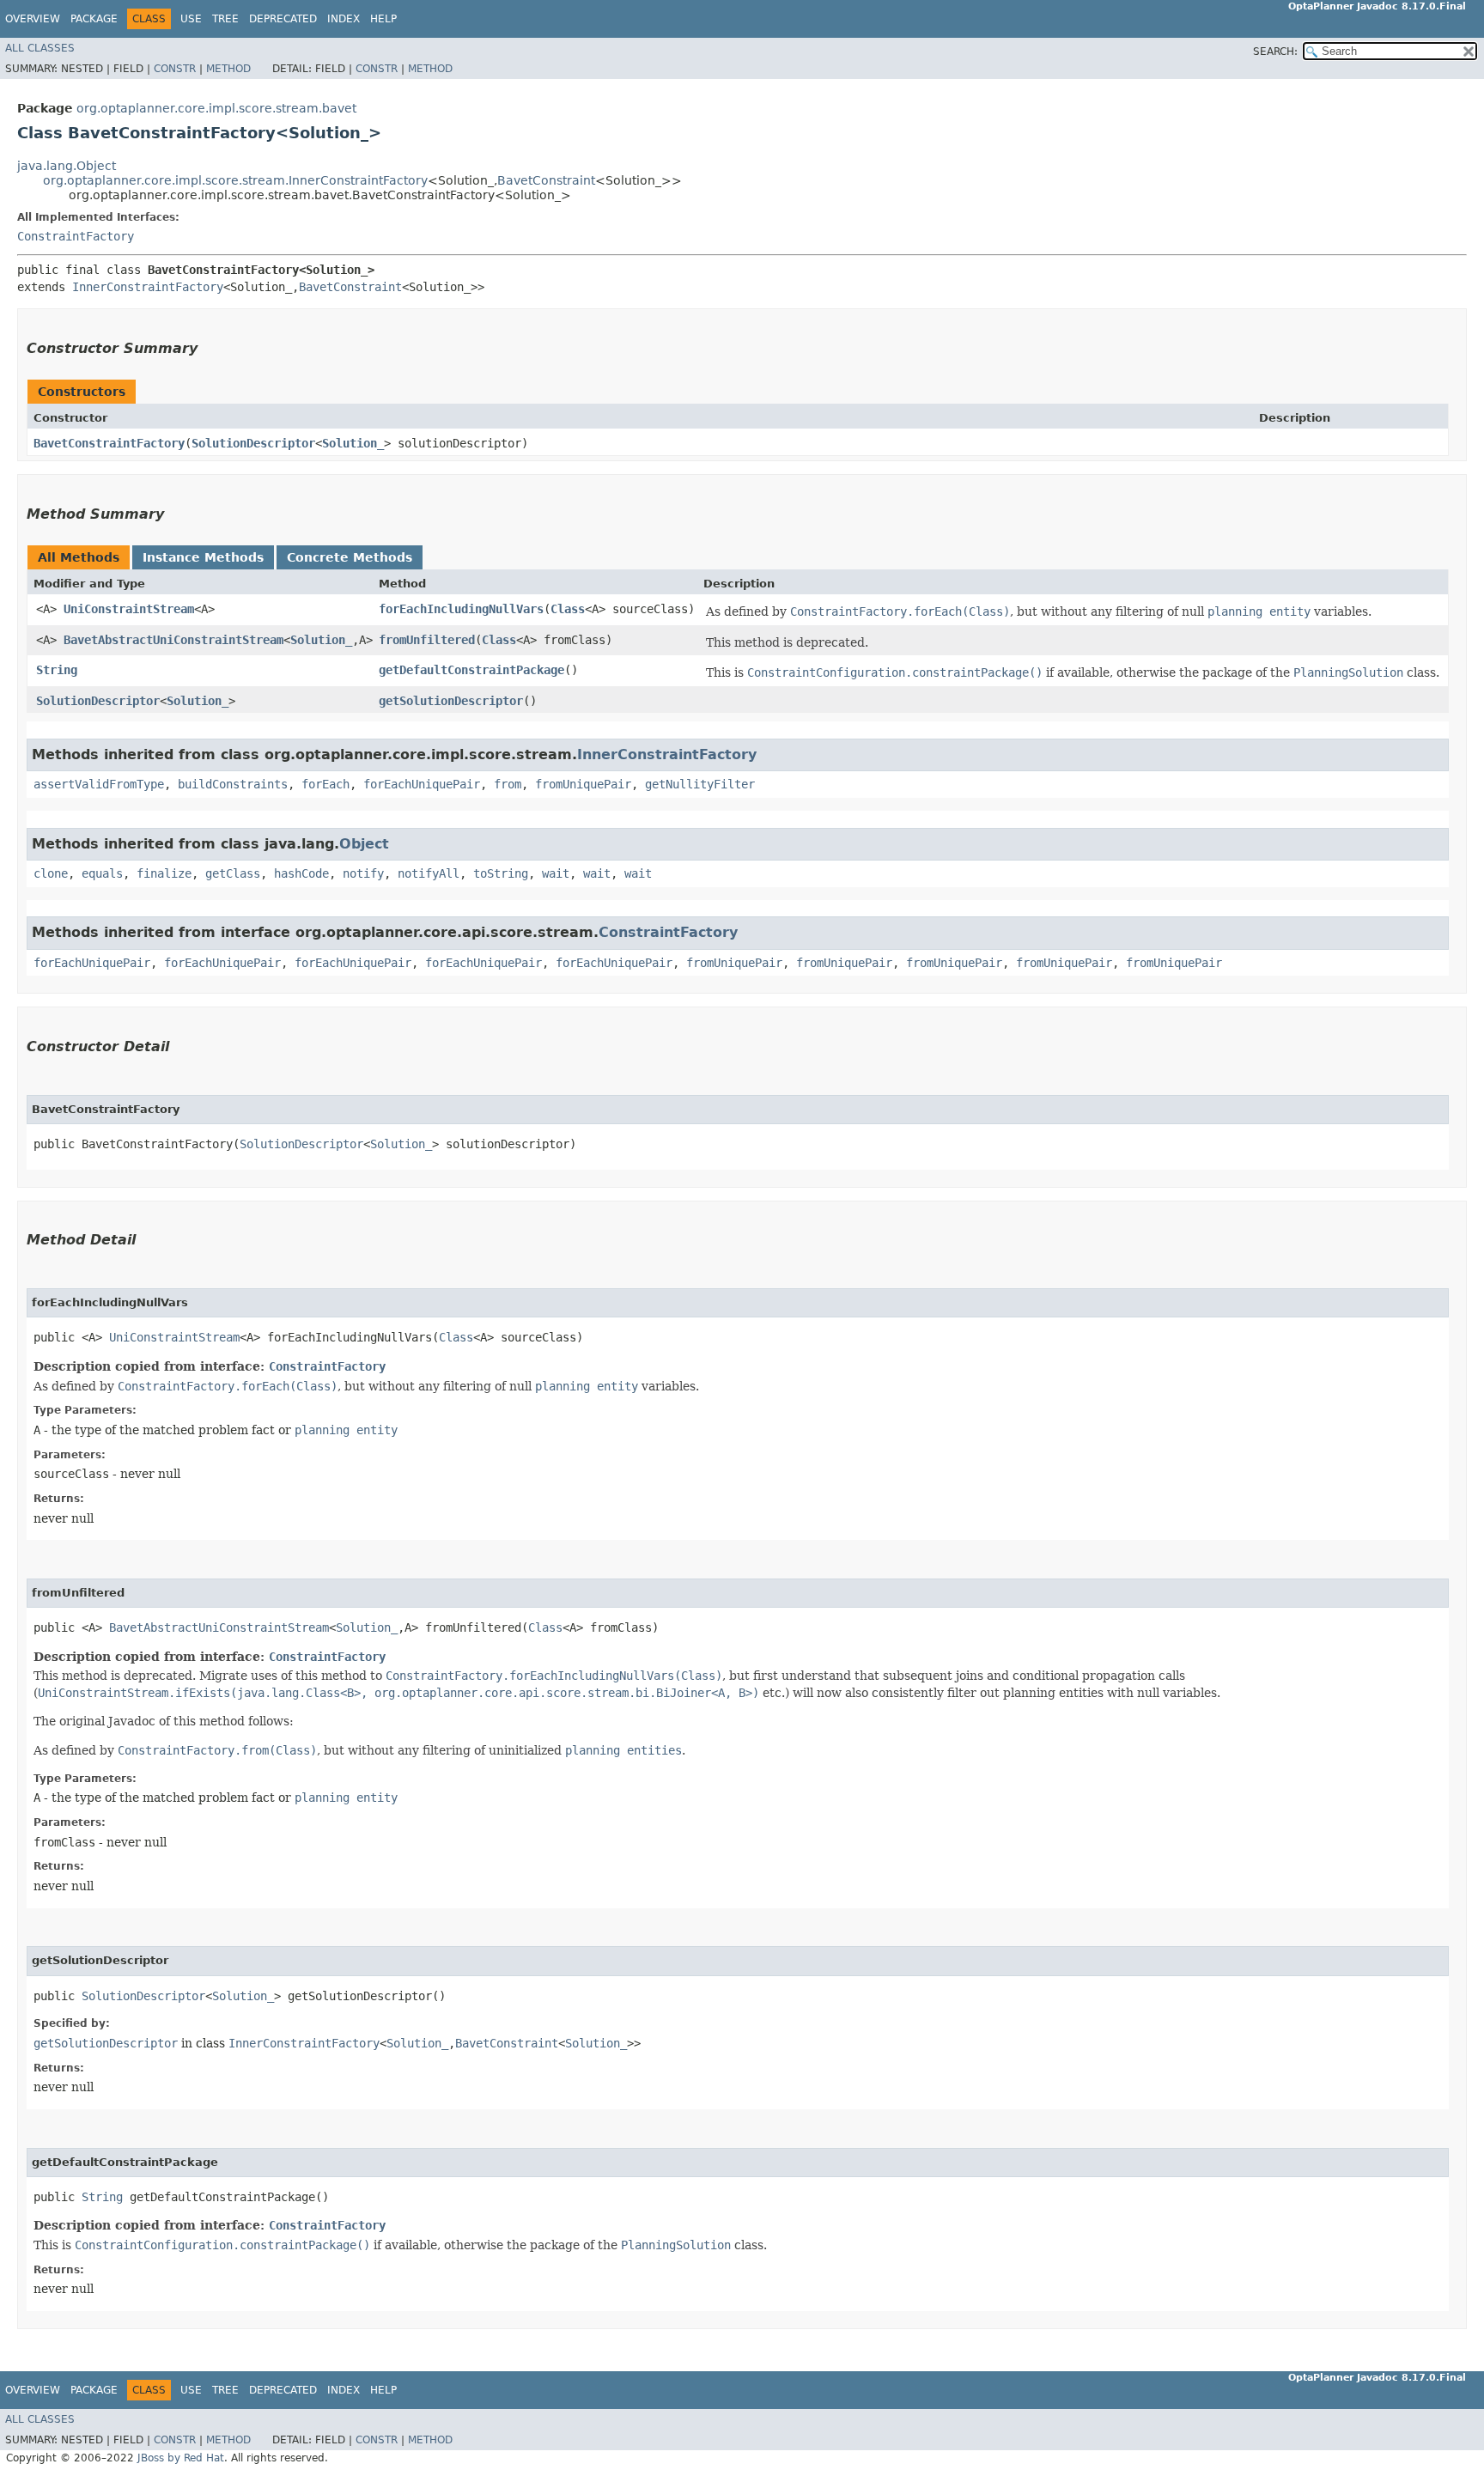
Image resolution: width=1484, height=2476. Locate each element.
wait (556, 873)
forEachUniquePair (422, 784)
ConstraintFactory (76, 236)
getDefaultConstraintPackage (471, 670)
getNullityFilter (700, 784)
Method (228, 69)
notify (363, 873)
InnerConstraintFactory (148, 287)
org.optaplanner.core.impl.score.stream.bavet (216, 108)
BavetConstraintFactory (109, 443)
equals (102, 873)
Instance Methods (203, 557)
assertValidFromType (99, 784)
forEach (325, 784)
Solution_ (353, 443)
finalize (164, 873)
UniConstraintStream (129, 609)
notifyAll (429, 873)
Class (568, 609)
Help (383, 19)
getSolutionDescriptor (451, 701)
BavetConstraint (546, 180)
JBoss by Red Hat (181, 2458)
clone (51, 873)
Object (364, 844)
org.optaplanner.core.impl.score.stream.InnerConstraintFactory (235, 180)
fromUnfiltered (427, 640)
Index (344, 19)
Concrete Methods (350, 557)
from (508, 784)
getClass (233, 873)
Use (191, 19)
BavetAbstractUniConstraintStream (173, 640)
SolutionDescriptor (253, 443)
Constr (175, 69)
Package (94, 19)
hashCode (301, 873)
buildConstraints (233, 784)
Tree (225, 19)
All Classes (40, 48)
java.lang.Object (67, 166)
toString (501, 873)
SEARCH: (1275, 52)
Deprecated (283, 19)
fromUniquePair (583, 784)
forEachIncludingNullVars (461, 609)
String (57, 670)
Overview (33, 19)
